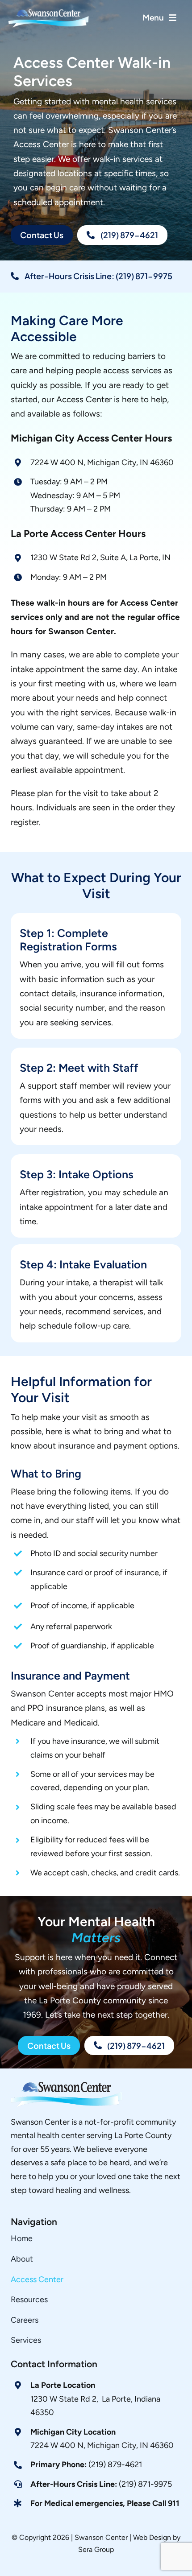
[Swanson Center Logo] (50, 11)
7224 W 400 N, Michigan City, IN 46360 (102, 2445)
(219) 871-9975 (101, 2484)
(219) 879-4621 (86, 2465)
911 (174, 2503)
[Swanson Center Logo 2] (67, 2086)
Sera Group (96, 2549)
